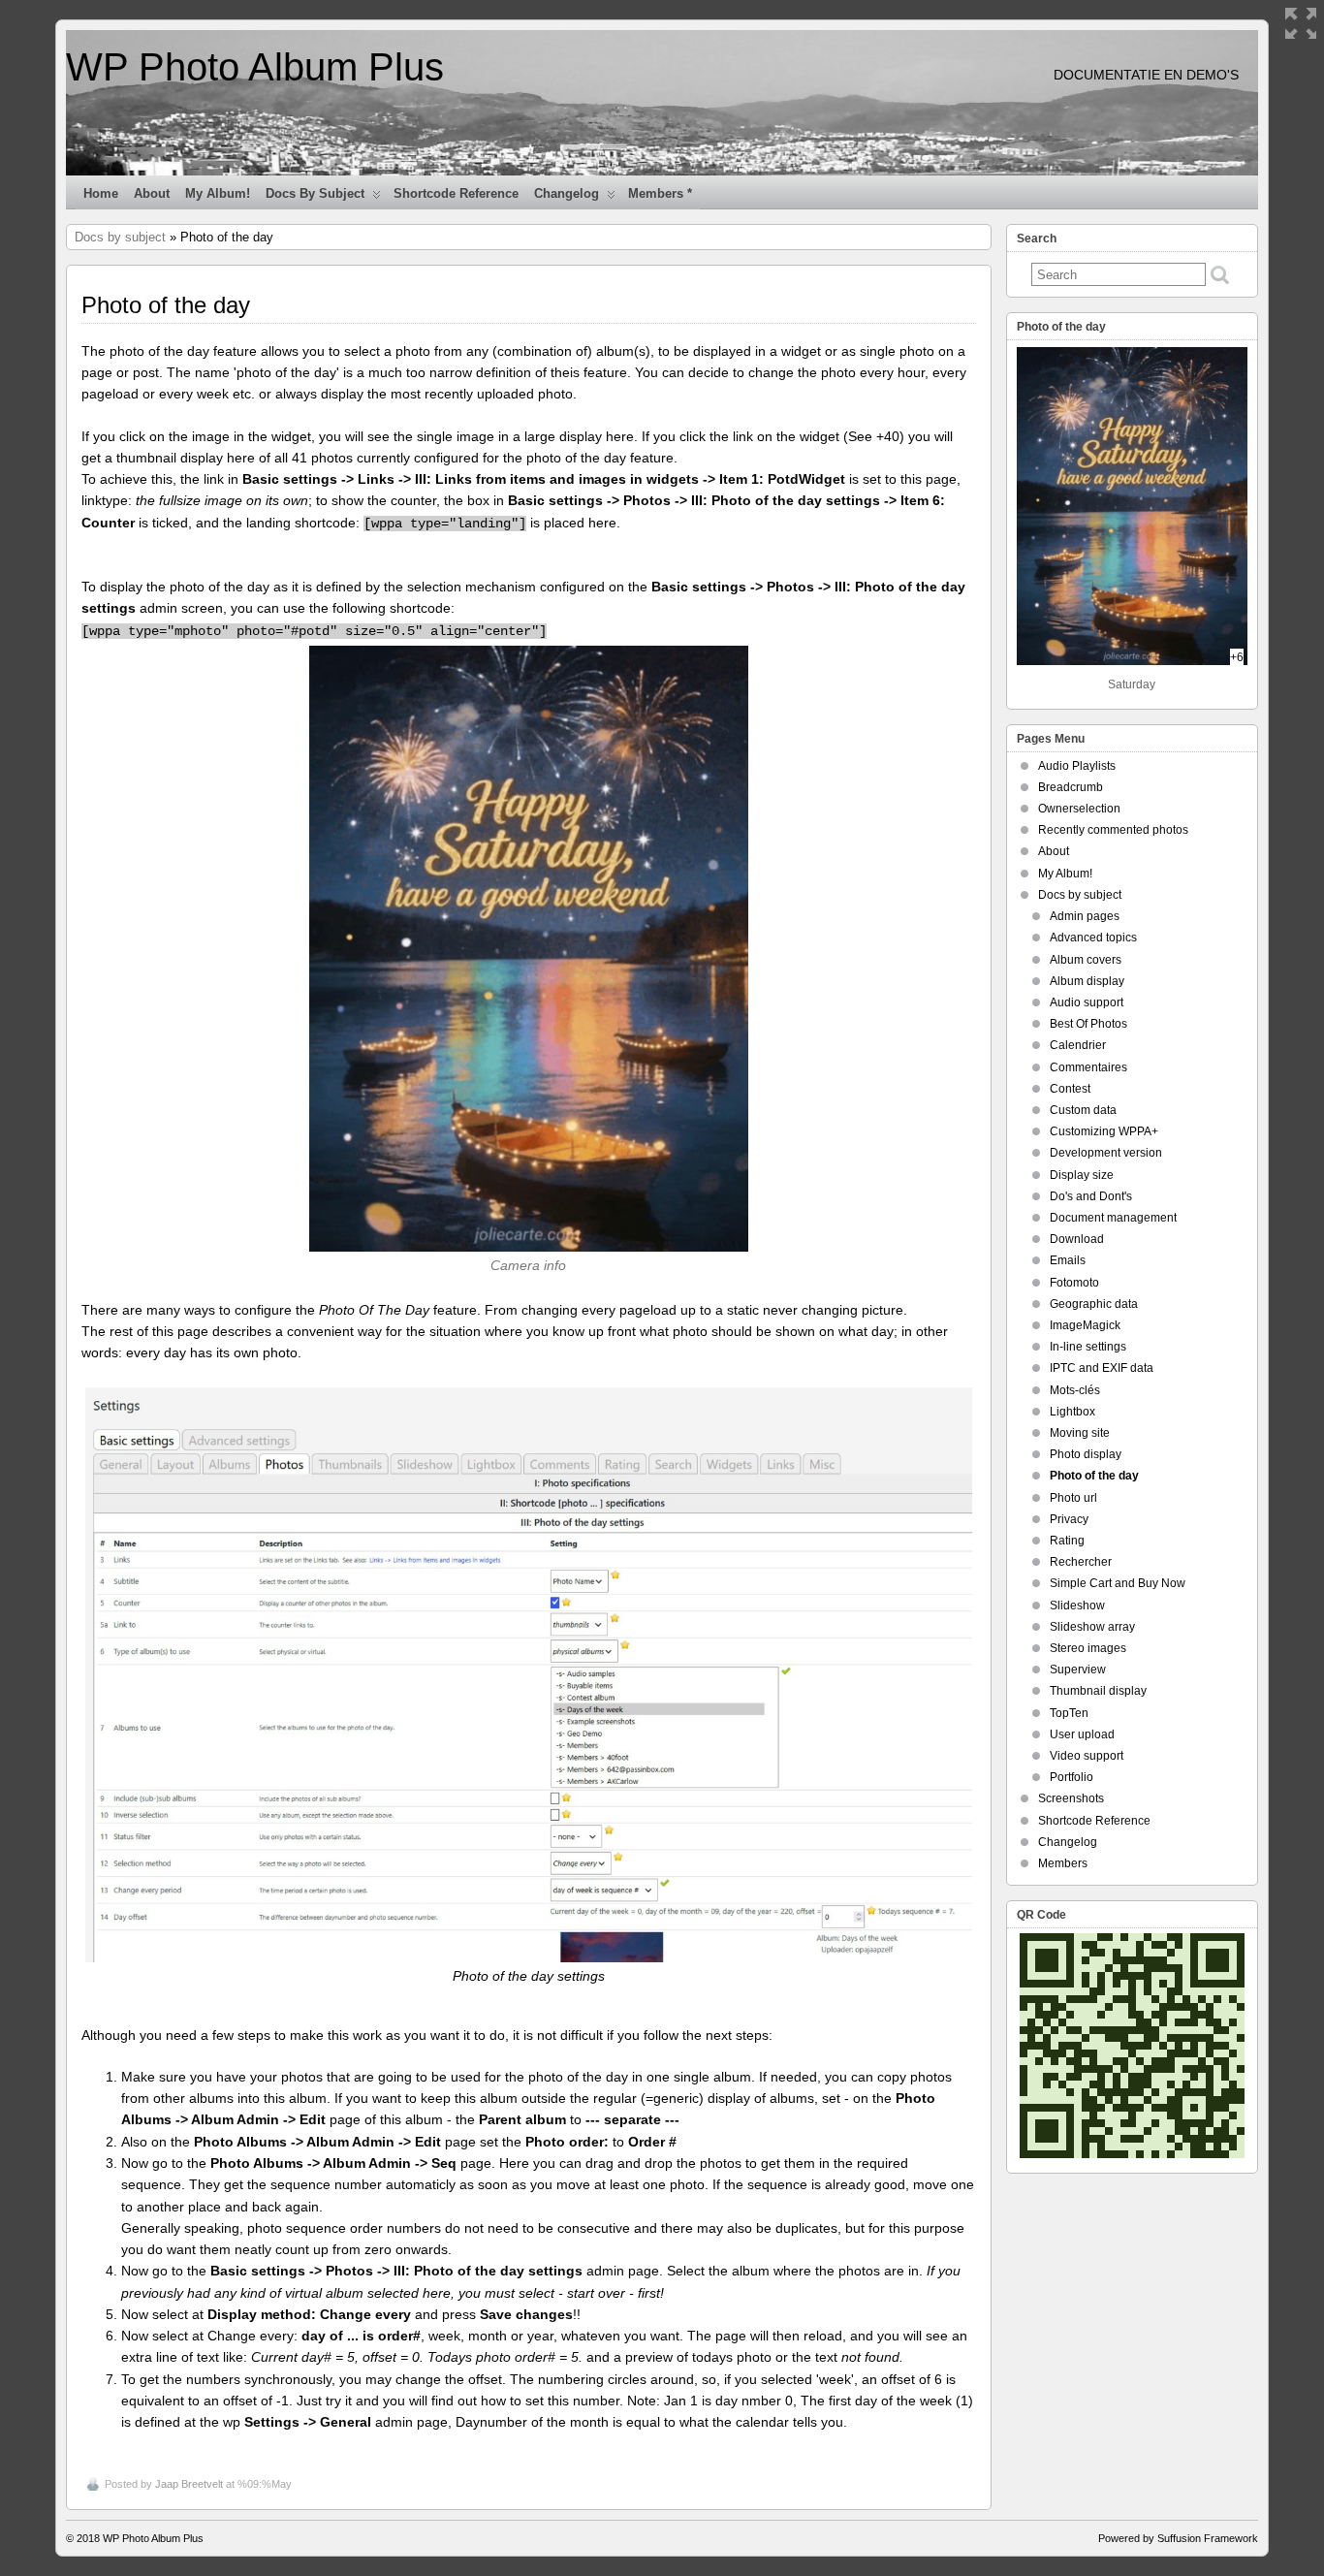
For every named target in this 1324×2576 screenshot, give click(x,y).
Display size (1082, 1175)
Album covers (1086, 960)
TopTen (1069, 1713)
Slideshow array (1092, 1627)
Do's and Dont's (1091, 1196)
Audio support (1087, 1002)
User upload (1082, 1734)
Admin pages (1085, 916)
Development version (1106, 1153)
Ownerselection (1079, 809)
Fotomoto (1074, 1283)
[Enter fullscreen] (1301, 23)
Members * (660, 193)
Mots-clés (1075, 1390)
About (152, 193)
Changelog (567, 193)
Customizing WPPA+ (1104, 1131)
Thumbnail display (1098, 1691)
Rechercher (1081, 1562)
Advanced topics (1093, 938)
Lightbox (1072, 1412)
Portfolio (1072, 1777)
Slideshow (1077, 1606)
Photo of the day (1094, 1476)
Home (101, 193)
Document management (1113, 1218)
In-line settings (1088, 1347)
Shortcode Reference (456, 193)
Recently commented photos (1113, 830)
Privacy (1069, 1519)
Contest (1070, 1089)
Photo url (1073, 1498)
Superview (1078, 1670)
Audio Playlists (1077, 766)
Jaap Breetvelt (189, 2484)
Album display (1087, 981)
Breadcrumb (1071, 787)
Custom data (1083, 1110)
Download (1077, 1239)
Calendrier (1078, 1045)
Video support (1087, 1756)
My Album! (218, 193)
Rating (1067, 1541)
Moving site (1080, 1433)
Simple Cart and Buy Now (1118, 1583)
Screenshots (1071, 1798)
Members (1063, 1863)
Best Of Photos (1088, 1024)
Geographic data (1094, 1304)
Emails (1068, 1260)
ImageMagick (1085, 1325)
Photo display (1086, 1454)
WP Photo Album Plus (255, 67)
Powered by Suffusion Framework (1178, 2538)
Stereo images (1088, 1648)
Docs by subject (315, 193)
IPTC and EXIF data (1102, 1368)
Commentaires (1088, 1067)
